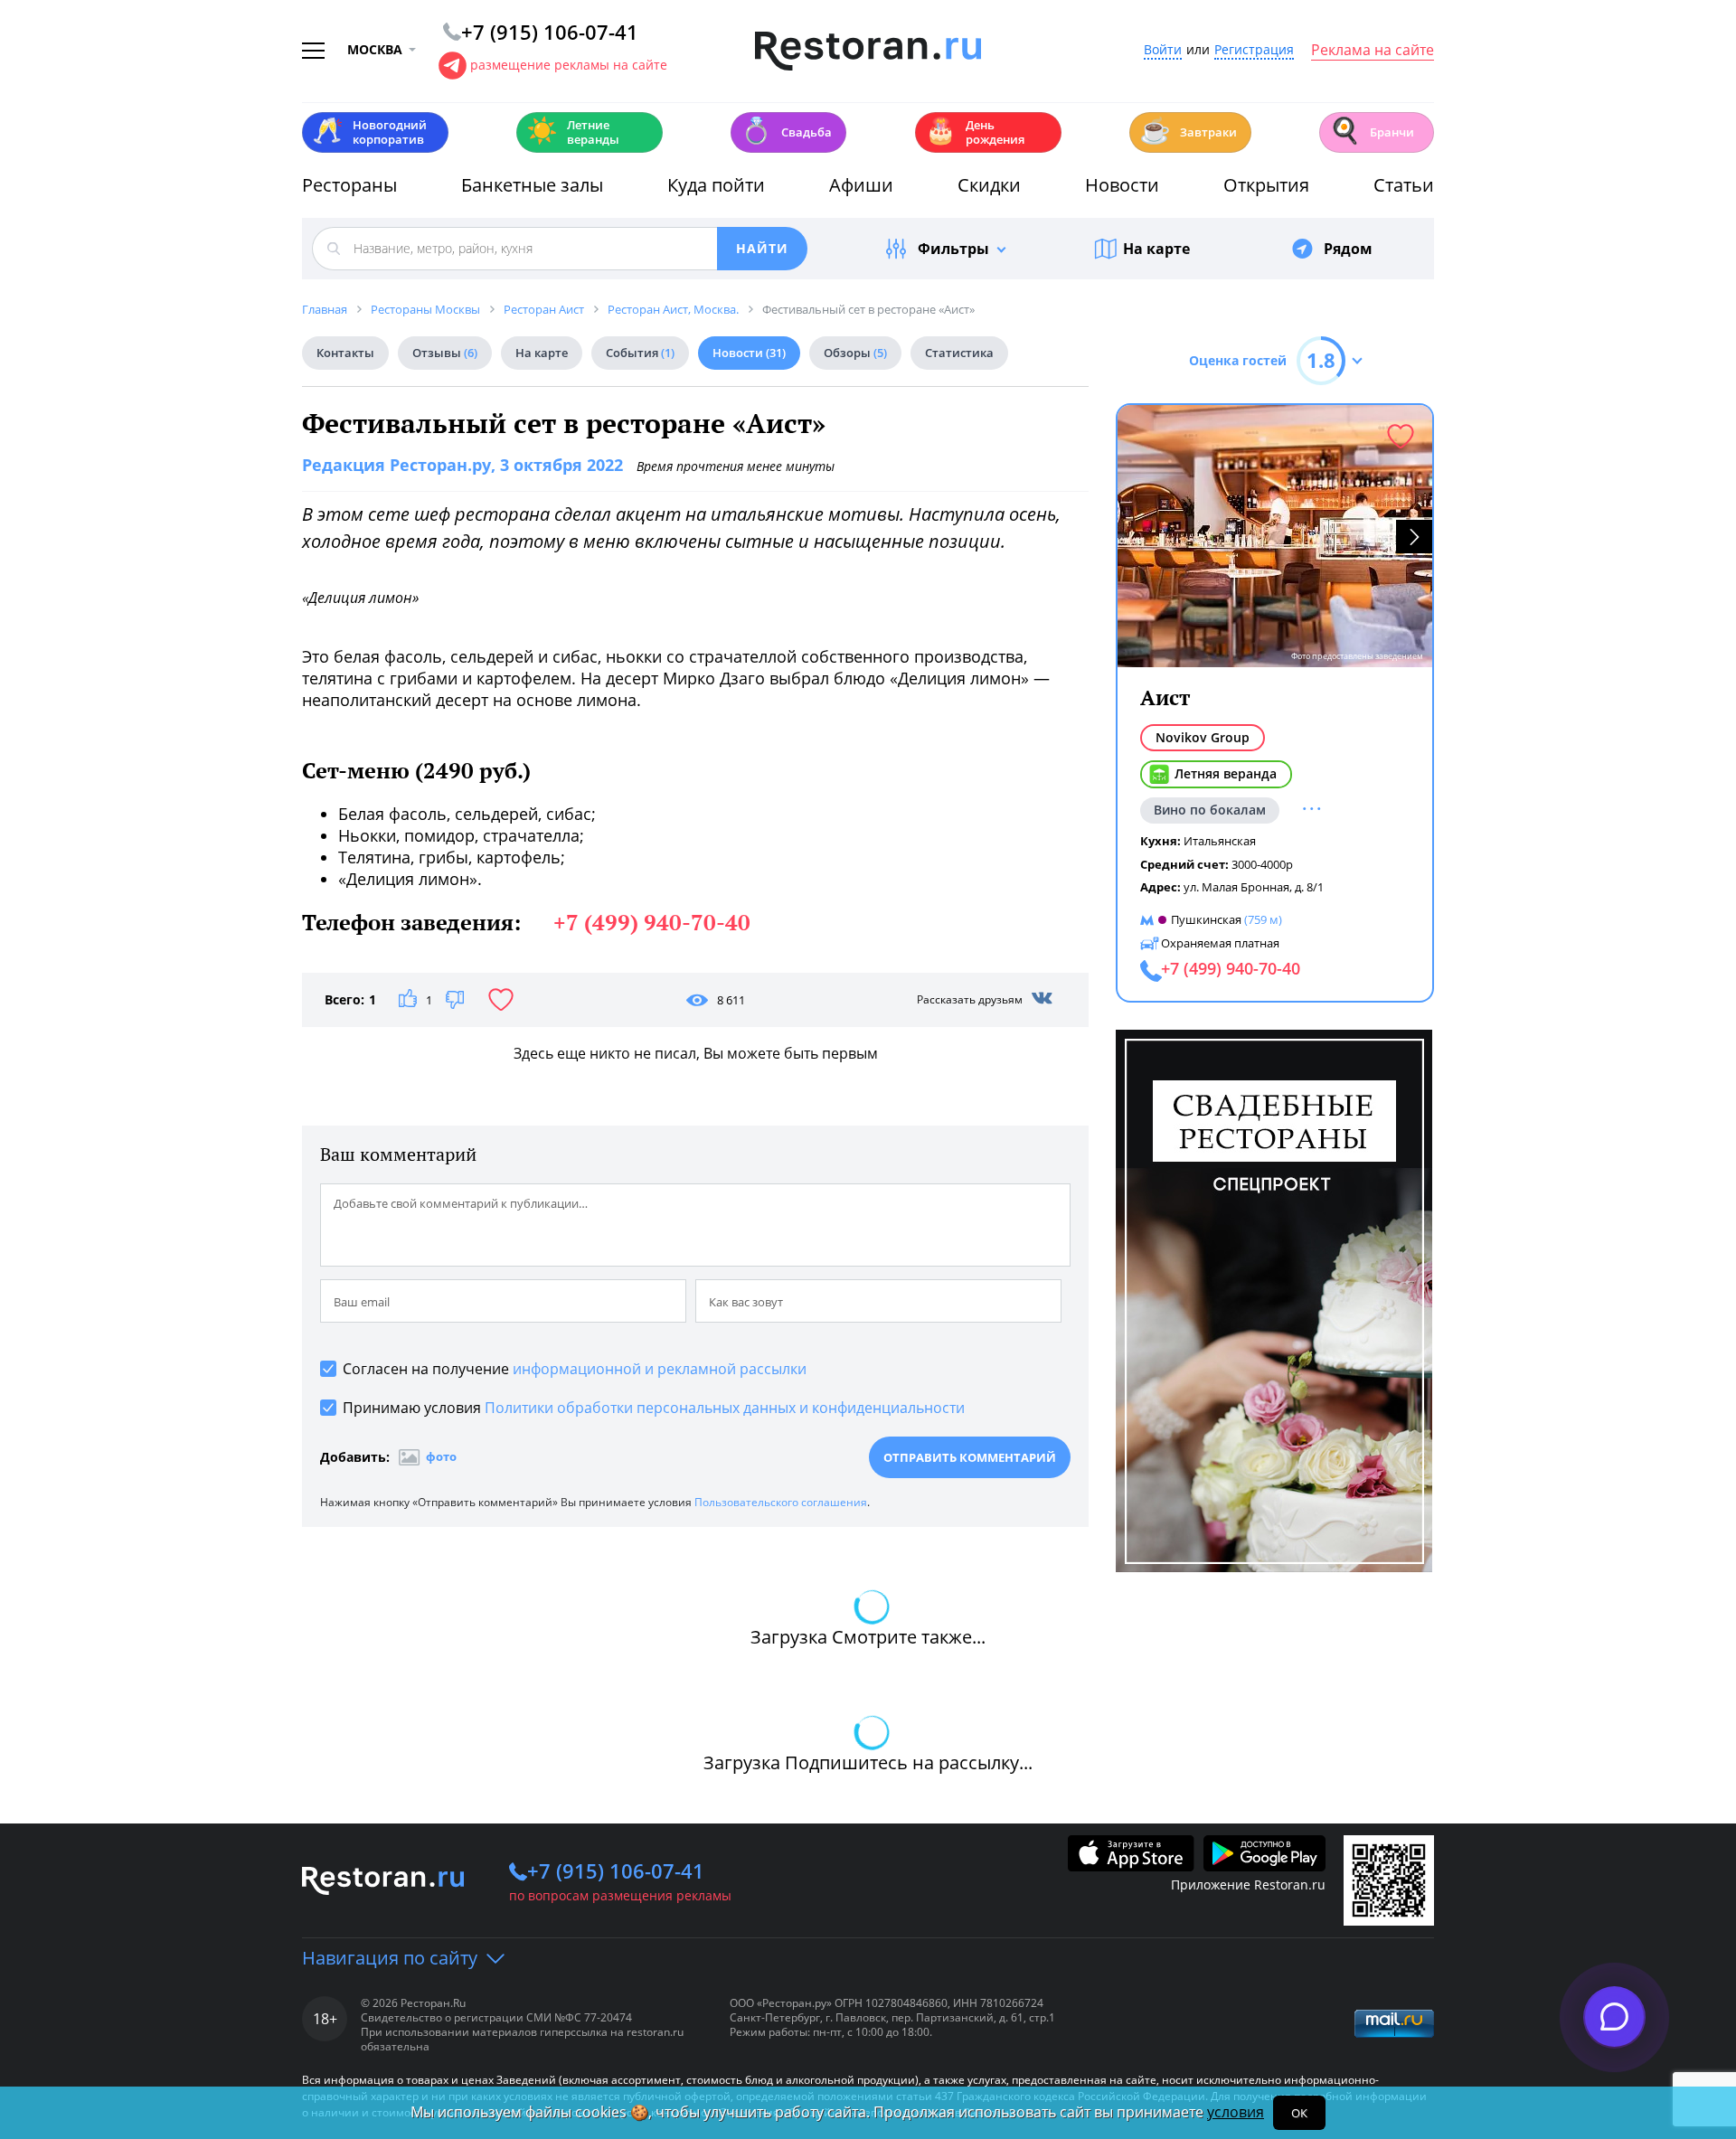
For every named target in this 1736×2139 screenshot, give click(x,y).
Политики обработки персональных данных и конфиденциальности (725, 1408)
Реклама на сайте (1373, 51)
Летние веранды (573, 132)
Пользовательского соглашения (781, 1502)
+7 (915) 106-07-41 (616, 1870)
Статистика (959, 353)
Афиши (861, 185)
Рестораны (349, 185)
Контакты (345, 353)
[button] (1414, 537)
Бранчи (1372, 131)
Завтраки (1188, 131)
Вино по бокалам (1210, 810)
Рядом (1348, 249)
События (640, 353)
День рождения (975, 132)
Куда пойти (716, 185)
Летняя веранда (1226, 773)
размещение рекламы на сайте (569, 65)
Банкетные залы (532, 185)
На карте (1156, 249)
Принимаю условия (654, 1408)
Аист (1165, 697)
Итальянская (1220, 841)
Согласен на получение (575, 1369)
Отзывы (445, 353)
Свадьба (786, 131)
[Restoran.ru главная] (868, 52)
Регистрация (1254, 50)
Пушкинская (1206, 919)
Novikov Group (1203, 737)
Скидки (989, 185)
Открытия (1266, 185)
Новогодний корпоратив (369, 132)
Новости (1122, 185)
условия (1236, 2112)
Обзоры (855, 353)
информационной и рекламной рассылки (660, 1369)
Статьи (1404, 185)
